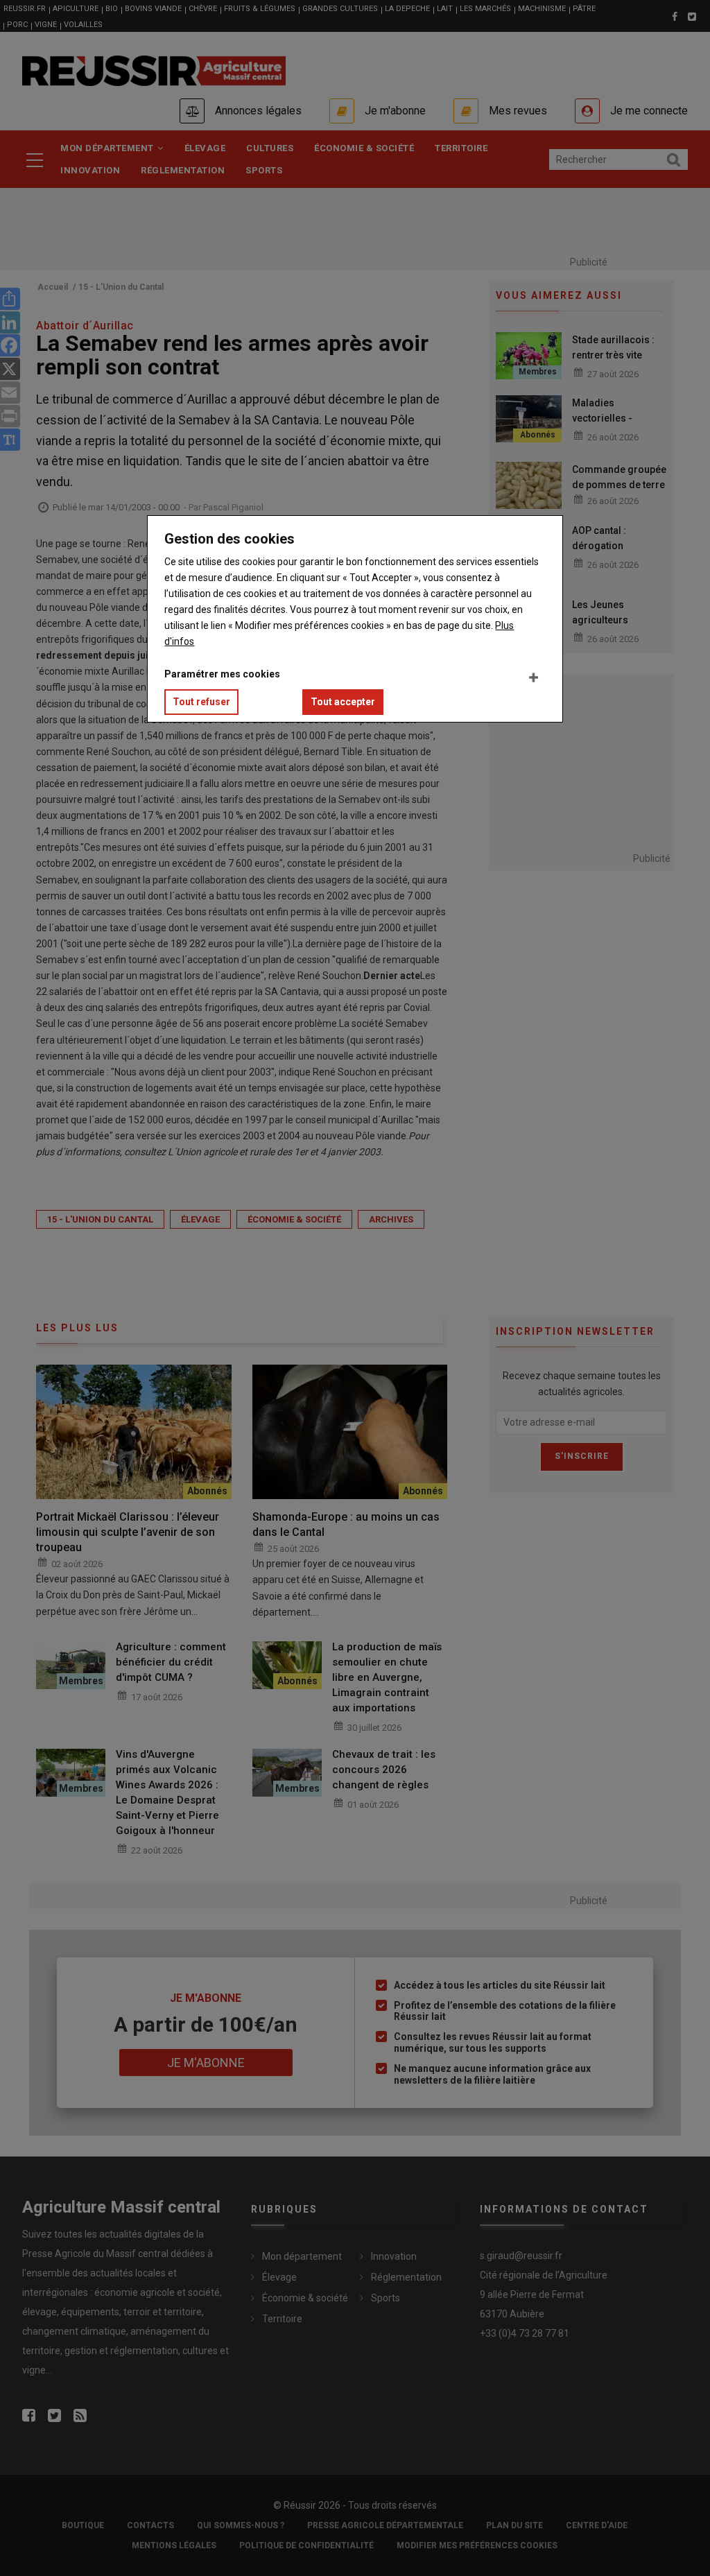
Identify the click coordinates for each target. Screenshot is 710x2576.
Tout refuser (201, 702)
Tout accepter (343, 702)
